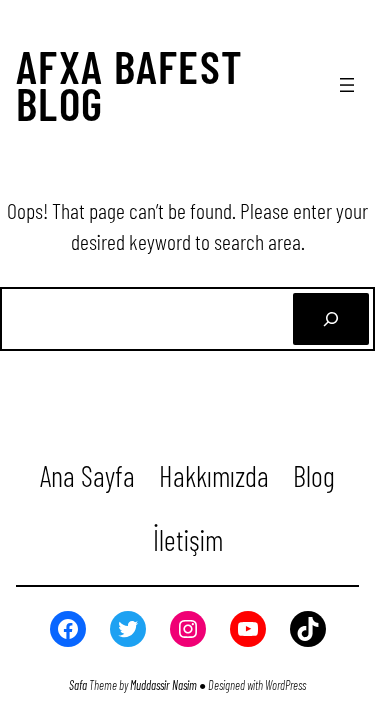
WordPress (285, 685)
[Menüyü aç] (347, 85)
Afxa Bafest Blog (130, 84)
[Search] (331, 319)
